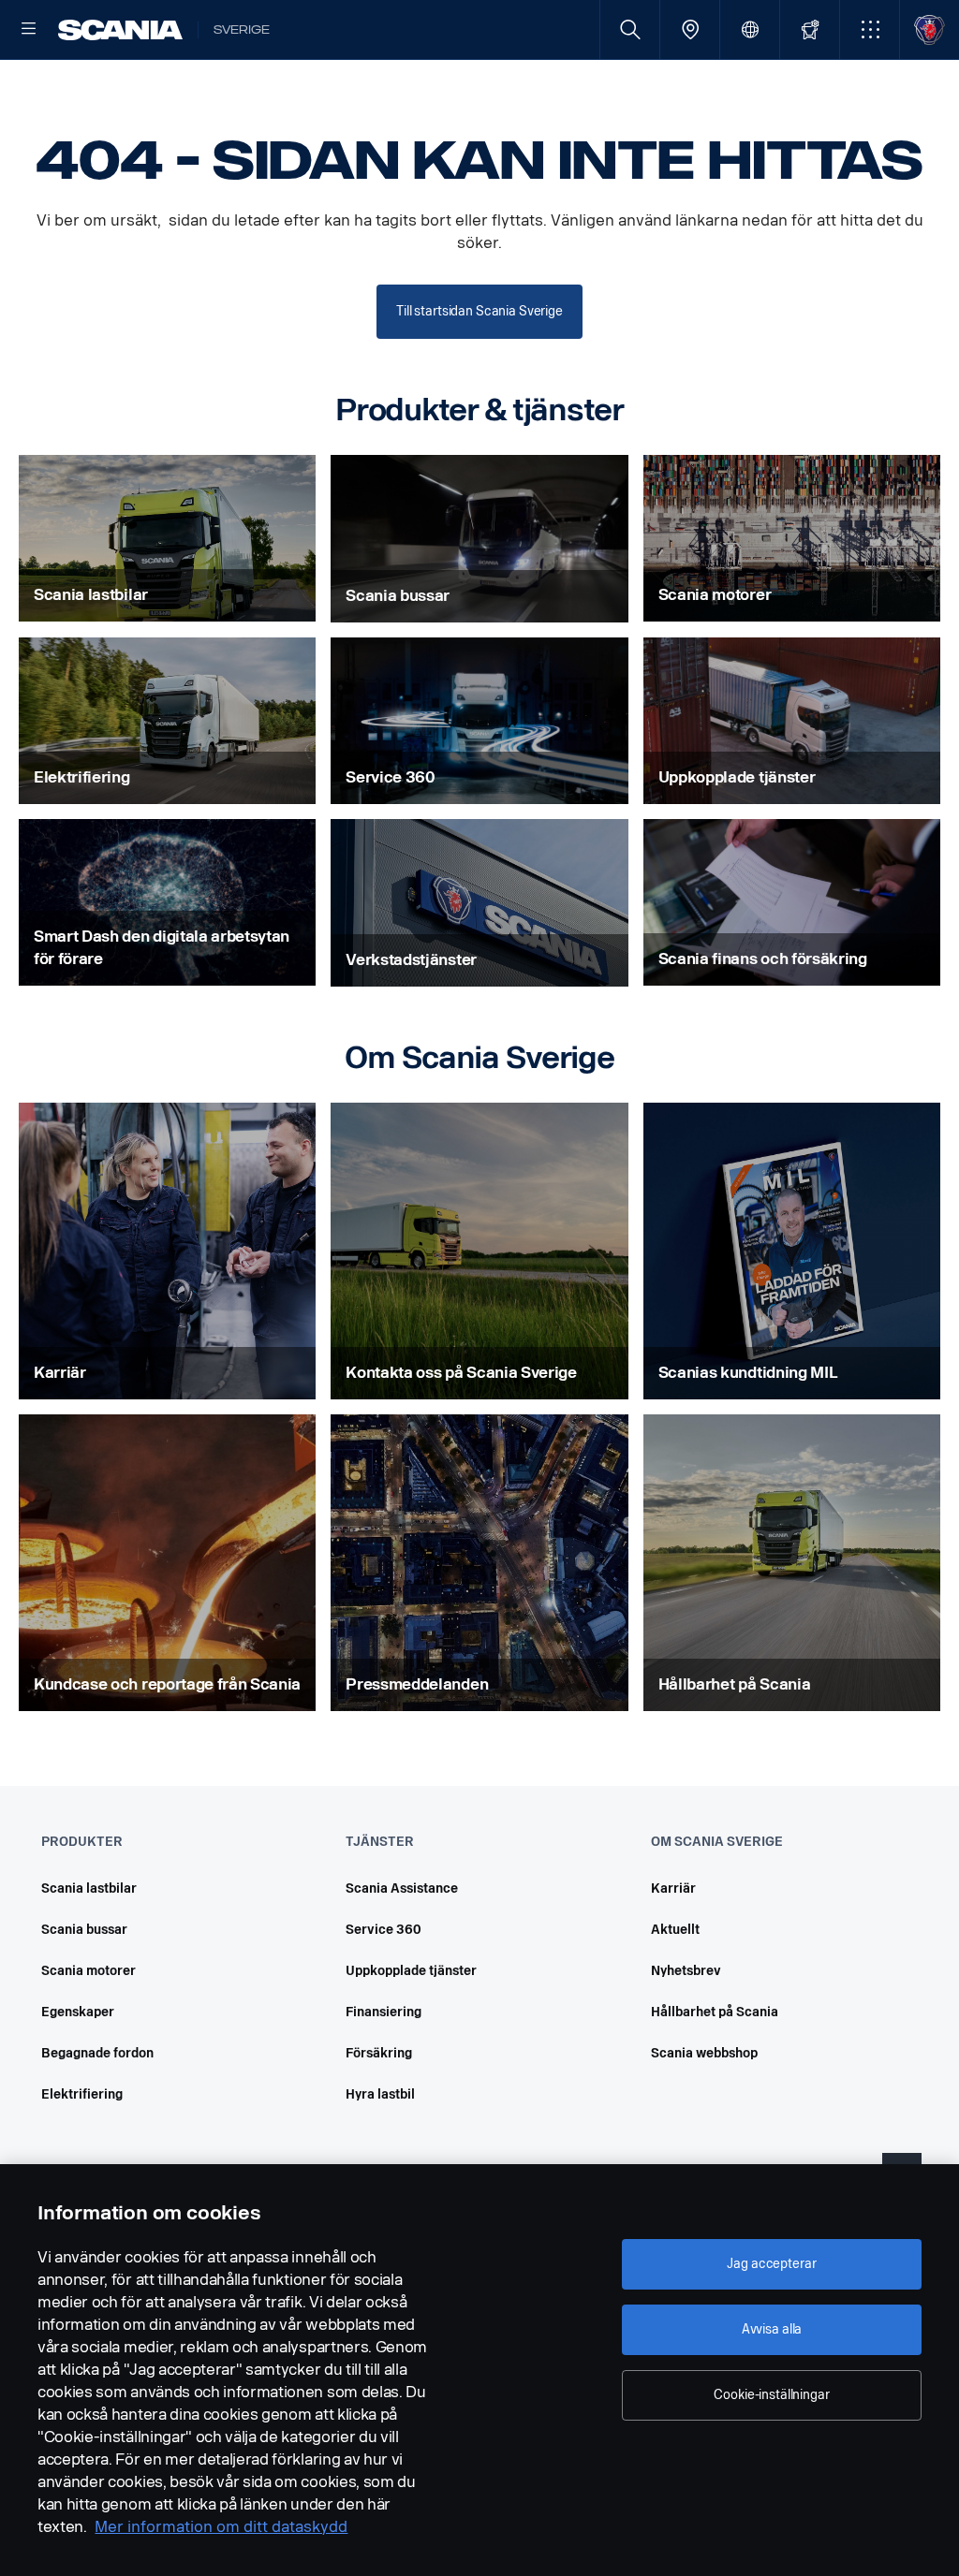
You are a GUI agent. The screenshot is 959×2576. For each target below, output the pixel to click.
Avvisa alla (772, 2329)
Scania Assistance (402, 1888)
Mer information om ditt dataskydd (221, 2527)
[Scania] (120, 30)
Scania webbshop (704, 2053)
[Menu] (29, 30)
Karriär (673, 1888)
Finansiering (384, 2012)
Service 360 (384, 1930)
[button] (870, 29)
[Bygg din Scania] (810, 29)
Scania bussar (84, 1930)
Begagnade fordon (97, 2053)
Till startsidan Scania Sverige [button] (479, 311)
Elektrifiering (82, 2094)
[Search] (630, 29)
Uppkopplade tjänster (411, 1971)
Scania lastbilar (89, 1888)
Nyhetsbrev (686, 1971)
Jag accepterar (771, 2264)
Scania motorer (89, 1971)
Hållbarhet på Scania (715, 2012)
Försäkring (379, 2053)
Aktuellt (675, 1930)
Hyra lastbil (380, 2094)
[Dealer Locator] (690, 29)
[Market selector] (750, 29)
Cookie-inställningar (771, 2395)
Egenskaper (78, 2012)
